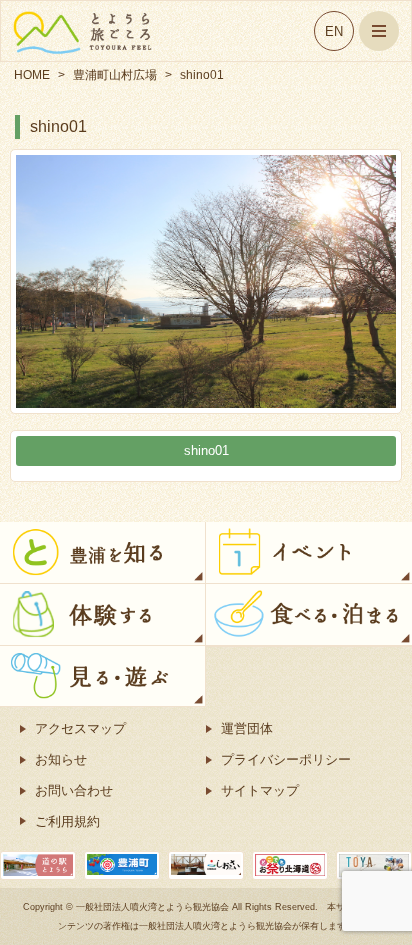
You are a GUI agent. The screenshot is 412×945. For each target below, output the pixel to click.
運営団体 (247, 728)
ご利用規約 (67, 821)
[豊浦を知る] (102, 533)
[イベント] (309, 533)
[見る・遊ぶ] (102, 657)
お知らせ (61, 759)
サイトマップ (260, 790)
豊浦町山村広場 (115, 75)
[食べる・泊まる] (309, 595)
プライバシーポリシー (286, 759)
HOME (32, 75)
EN (334, 31)
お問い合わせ (74, 790)
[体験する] (102, 595)
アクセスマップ (80, 728)
